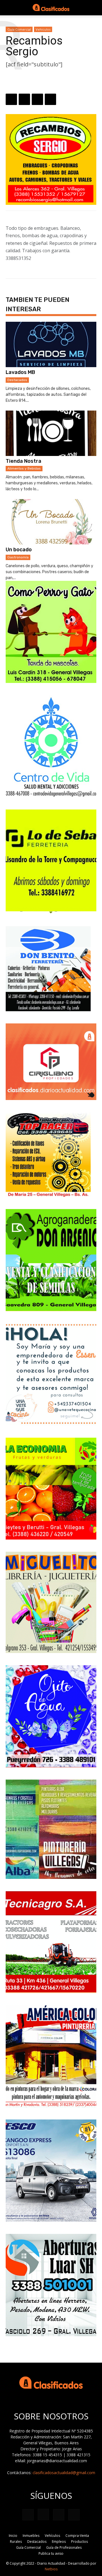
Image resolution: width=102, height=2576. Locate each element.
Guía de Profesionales (64, 2547)
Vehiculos (43, 29)
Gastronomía (18, 557)
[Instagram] (43, 2514)
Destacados (17, 380)
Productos (79, 2542)
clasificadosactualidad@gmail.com (64, 2473)
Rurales (16, 2542)
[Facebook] (24, 99)
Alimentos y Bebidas (24, 468)
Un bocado (19, 550)
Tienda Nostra (24, 461)
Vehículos (52, 2536)
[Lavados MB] (51, 344)
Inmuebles (31, 2536)
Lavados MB (20, 372)
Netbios (51, 2569)
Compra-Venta (77, 2536)
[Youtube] (74, 2515)
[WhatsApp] (11, 99)
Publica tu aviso (51, 2553)
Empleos (59, 2542)
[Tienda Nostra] (51, 433)
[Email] (50, 99)
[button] (10, 8)
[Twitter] (37, 99)
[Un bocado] (51, 522)
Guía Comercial (19, 29)
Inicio (13, 2536)
